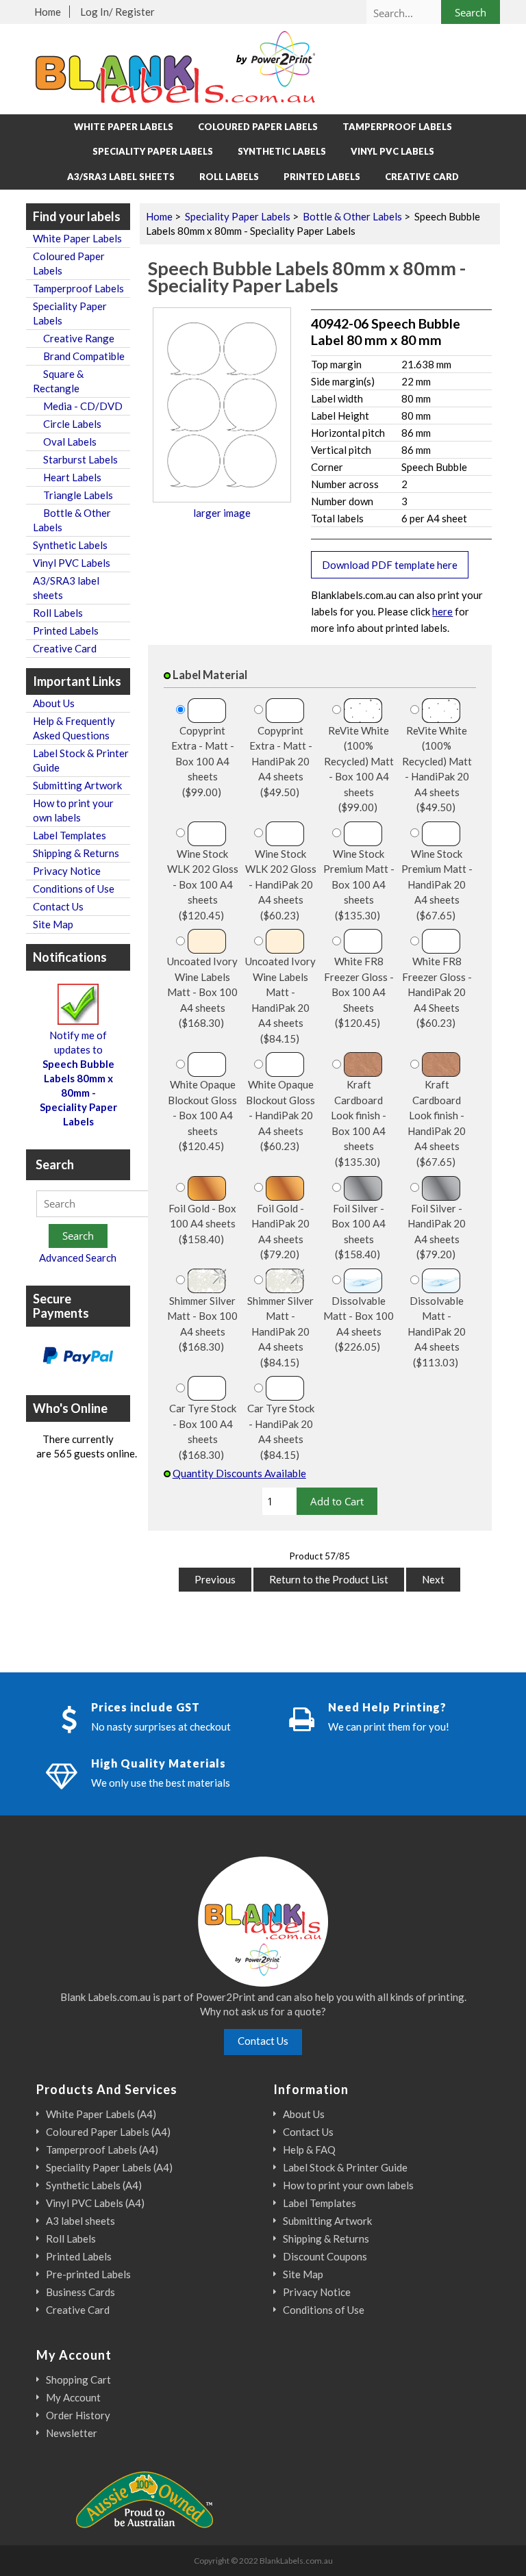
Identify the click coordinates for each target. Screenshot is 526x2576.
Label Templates (70, 835)
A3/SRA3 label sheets (121, 177)
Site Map (53, 924)
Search (55, 1164)
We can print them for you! (389, 1726)
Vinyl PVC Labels (392, 151)
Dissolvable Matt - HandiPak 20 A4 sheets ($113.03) (437, 1331)
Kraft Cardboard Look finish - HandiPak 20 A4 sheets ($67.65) (437, 1123)
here (442, 611)
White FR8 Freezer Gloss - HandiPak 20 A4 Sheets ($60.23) (437, 992)
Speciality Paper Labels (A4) (109, 2167)
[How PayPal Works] (78, 1357)
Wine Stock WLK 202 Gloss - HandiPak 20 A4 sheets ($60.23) (281, 884)
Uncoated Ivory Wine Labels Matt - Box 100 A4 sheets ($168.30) (202, 992)
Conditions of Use (74, 889)
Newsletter (72, 2433)
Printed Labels (322, 177)
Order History (78, 2415)
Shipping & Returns (76, 853)
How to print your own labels (73, 810)
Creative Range (74, 338)
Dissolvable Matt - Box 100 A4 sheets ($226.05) (359, 1324)
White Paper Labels (124, 127)
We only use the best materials (161, 1783)
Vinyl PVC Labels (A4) (95, 2203)
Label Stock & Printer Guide (81, 760)
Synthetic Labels (282, 151)
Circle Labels (67, 424)
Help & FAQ (309, 2150)
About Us (54, 703)
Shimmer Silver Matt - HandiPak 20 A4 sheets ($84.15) (280, 1331)
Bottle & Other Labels (352, 216)
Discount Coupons (325, 2256)
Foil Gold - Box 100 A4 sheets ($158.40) (202, 1224)
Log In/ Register (117, 12)
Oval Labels (65, 442)
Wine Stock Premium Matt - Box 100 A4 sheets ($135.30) (359, 884)
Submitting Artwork (77, 785)
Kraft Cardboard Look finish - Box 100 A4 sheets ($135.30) (359, 1123)
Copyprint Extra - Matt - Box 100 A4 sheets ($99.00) (203, 761)
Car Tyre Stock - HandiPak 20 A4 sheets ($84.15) (281, 1431)
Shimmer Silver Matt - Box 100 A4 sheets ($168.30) (202, 1324)
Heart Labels (67, 477)
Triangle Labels (73, 495)
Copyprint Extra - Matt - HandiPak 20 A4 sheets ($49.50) (281, 761)
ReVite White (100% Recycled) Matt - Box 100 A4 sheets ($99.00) (359, 769)
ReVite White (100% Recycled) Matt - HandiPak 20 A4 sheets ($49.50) (437, 769)
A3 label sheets (80, 2221)
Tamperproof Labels (397, 127)
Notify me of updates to (78, 1078)
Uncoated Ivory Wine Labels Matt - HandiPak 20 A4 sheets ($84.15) (280, 1000)
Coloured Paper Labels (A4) (108, 2132)
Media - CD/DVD (78, 406)
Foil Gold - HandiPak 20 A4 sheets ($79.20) (280, 1232)
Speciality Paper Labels (238, 216)
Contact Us (58, 906)
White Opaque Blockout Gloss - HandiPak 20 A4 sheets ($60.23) (280, 1115)
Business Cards (80, 2292)
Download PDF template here (390, 565)
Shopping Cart (78, 2380)
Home (48, 12)
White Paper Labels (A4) (101, 2114)
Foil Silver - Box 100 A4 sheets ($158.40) (359, 1232)
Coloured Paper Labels (258, 127)
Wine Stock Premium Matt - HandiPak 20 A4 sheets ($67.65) (437, 884)
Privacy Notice (67, 871)
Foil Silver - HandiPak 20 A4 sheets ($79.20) (437, 1232)
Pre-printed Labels (88, 2274)
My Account (73, 2397)
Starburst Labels (75, 459)
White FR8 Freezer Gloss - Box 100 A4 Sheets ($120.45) (359, 992)
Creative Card (422, 177)
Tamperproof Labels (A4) (102, 2150)
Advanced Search (78, 1258)
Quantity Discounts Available (239, 1473)
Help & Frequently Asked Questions (74, 728)
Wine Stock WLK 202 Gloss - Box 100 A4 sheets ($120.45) (203, 884)
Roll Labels (229, 177)
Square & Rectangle (58, 381)
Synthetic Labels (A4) (94, 2185)
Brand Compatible (79, 356)
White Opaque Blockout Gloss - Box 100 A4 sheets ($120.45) (202, 1115)
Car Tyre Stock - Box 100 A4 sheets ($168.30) (203, 1431)
